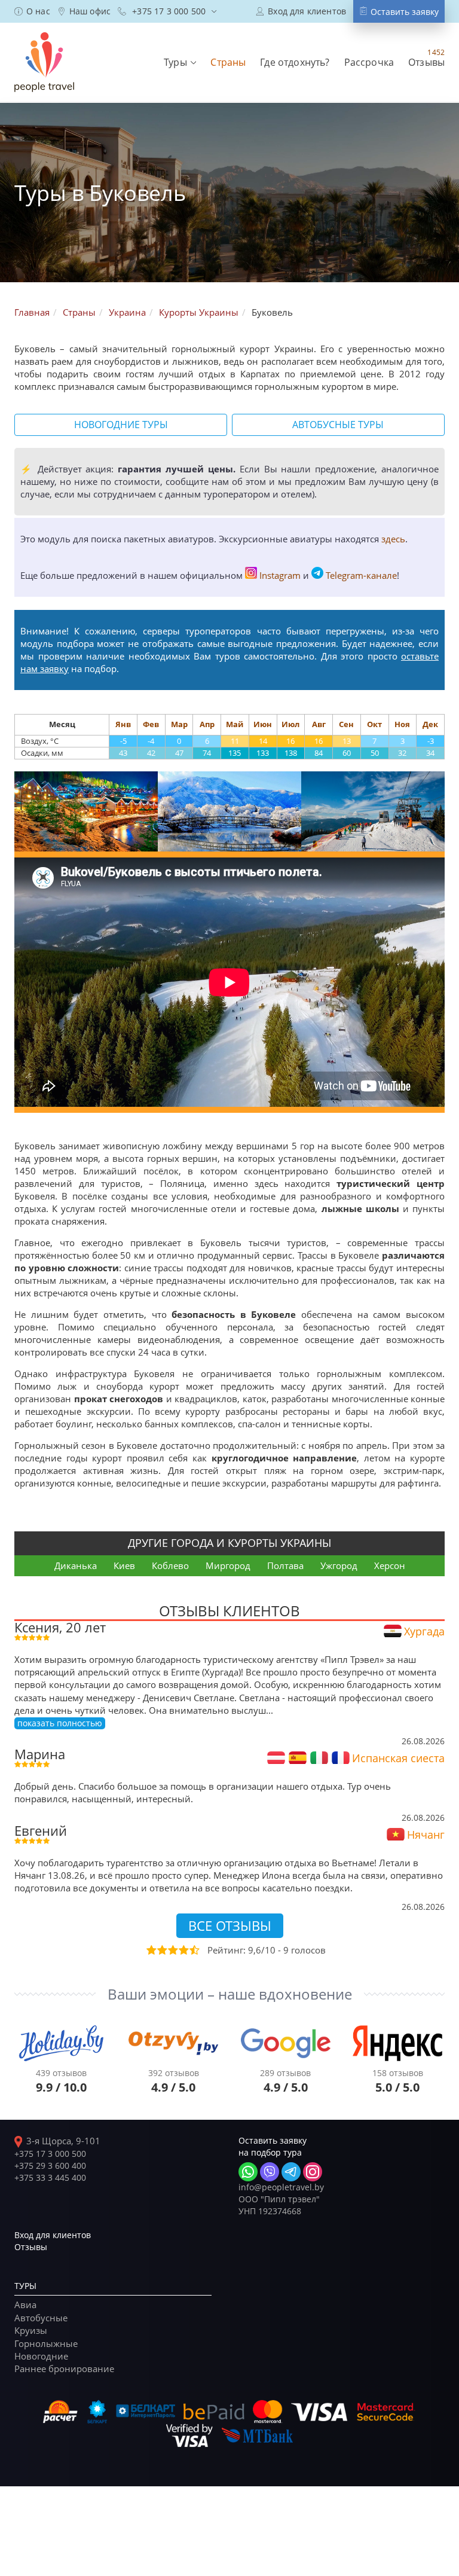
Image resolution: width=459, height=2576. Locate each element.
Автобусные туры (338, 425)
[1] (151, 1950)
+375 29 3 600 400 (50, 2166)
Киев (124, 1565)
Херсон (390, 1565)
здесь (393, 539)
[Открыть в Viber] (270, 2172)
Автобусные (41, 2318)
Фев (151, 724)
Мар (179, 724)
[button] (180, 62)
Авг (319, 724)
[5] (194, 1950)
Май (235, 724)
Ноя (402, 724)
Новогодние (41, 2356)
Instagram (280, 575)
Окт (374, 724)
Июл (290, 724)
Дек (430, 724)
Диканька (76, 1565)
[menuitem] (32, 11)
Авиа (25, 2305)
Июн (263, 724)
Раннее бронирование (64, 2369)
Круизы (31, 2330)
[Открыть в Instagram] (313, 2172)
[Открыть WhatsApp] (248, 2172)
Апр (207, 724)
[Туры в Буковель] (86, 811)
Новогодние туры (121, 425)
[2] (161, 1950)
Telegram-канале (361, 575)
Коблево (170, 1565)
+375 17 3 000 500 (50, 2154)
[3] (172, 1950)
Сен (346, 724)
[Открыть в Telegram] (291, 2172)
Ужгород (339, 1565)
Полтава (285, 1565)
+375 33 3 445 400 (50, 2177)
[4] (183, 1950)
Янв (123, 724)
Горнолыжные (46, 2343)
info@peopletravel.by (281, 2187)
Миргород (228, 1565)
